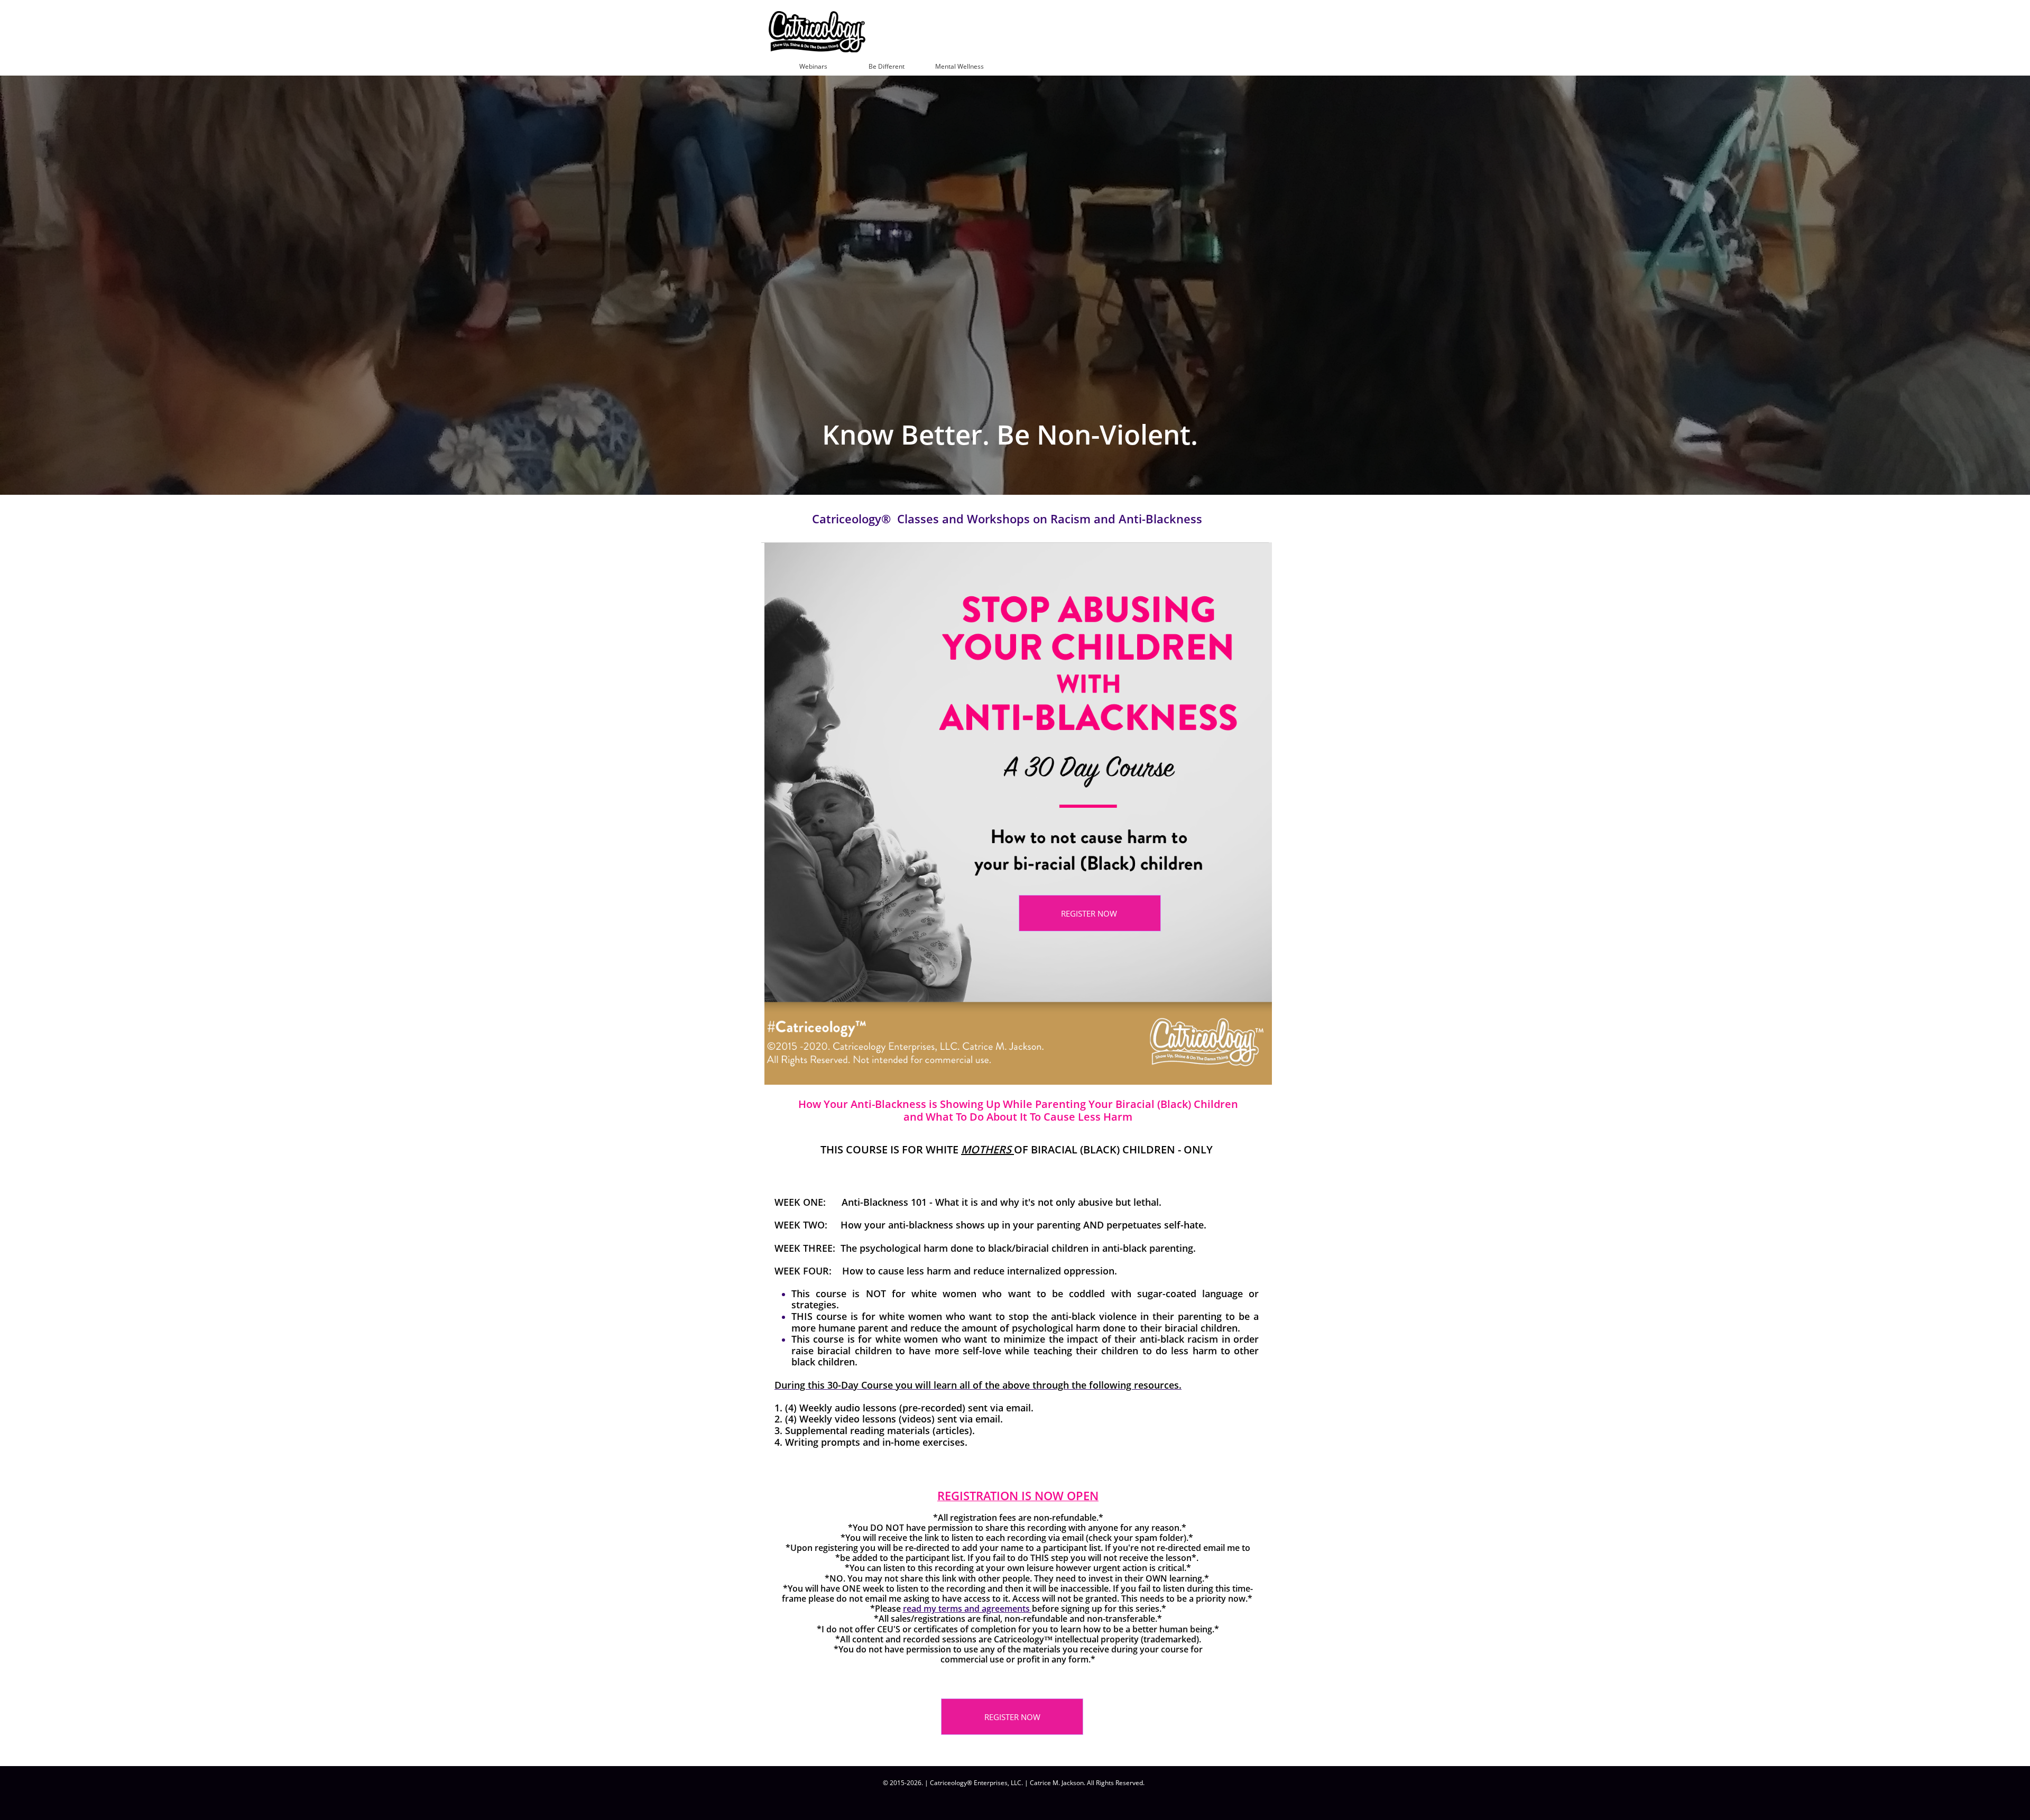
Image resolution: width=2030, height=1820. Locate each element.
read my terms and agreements (967, 1609)
